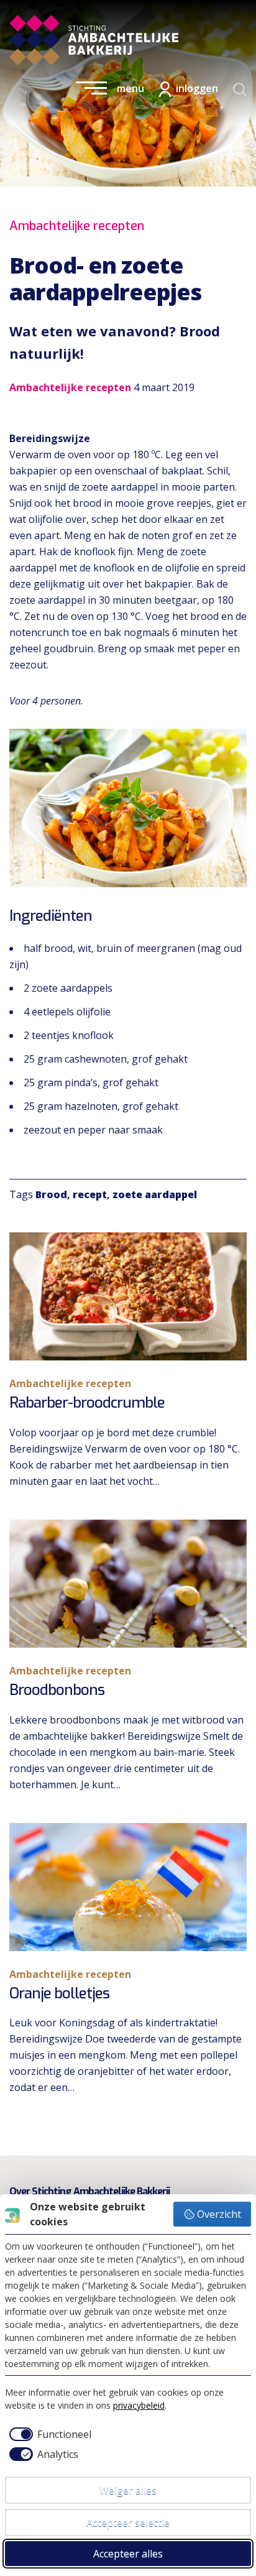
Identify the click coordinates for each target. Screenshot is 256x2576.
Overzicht (219, 2214)
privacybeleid (139, 2405)
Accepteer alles (128, 2554)
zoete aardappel (155, 1194)
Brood (51, 1194)
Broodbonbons (57, 1690)
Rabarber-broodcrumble (87, 1403)
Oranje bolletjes (59, 1993)
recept (90, 1194)
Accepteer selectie (128, 2523)
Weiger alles (128, 2490)
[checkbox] (48, 2434)
